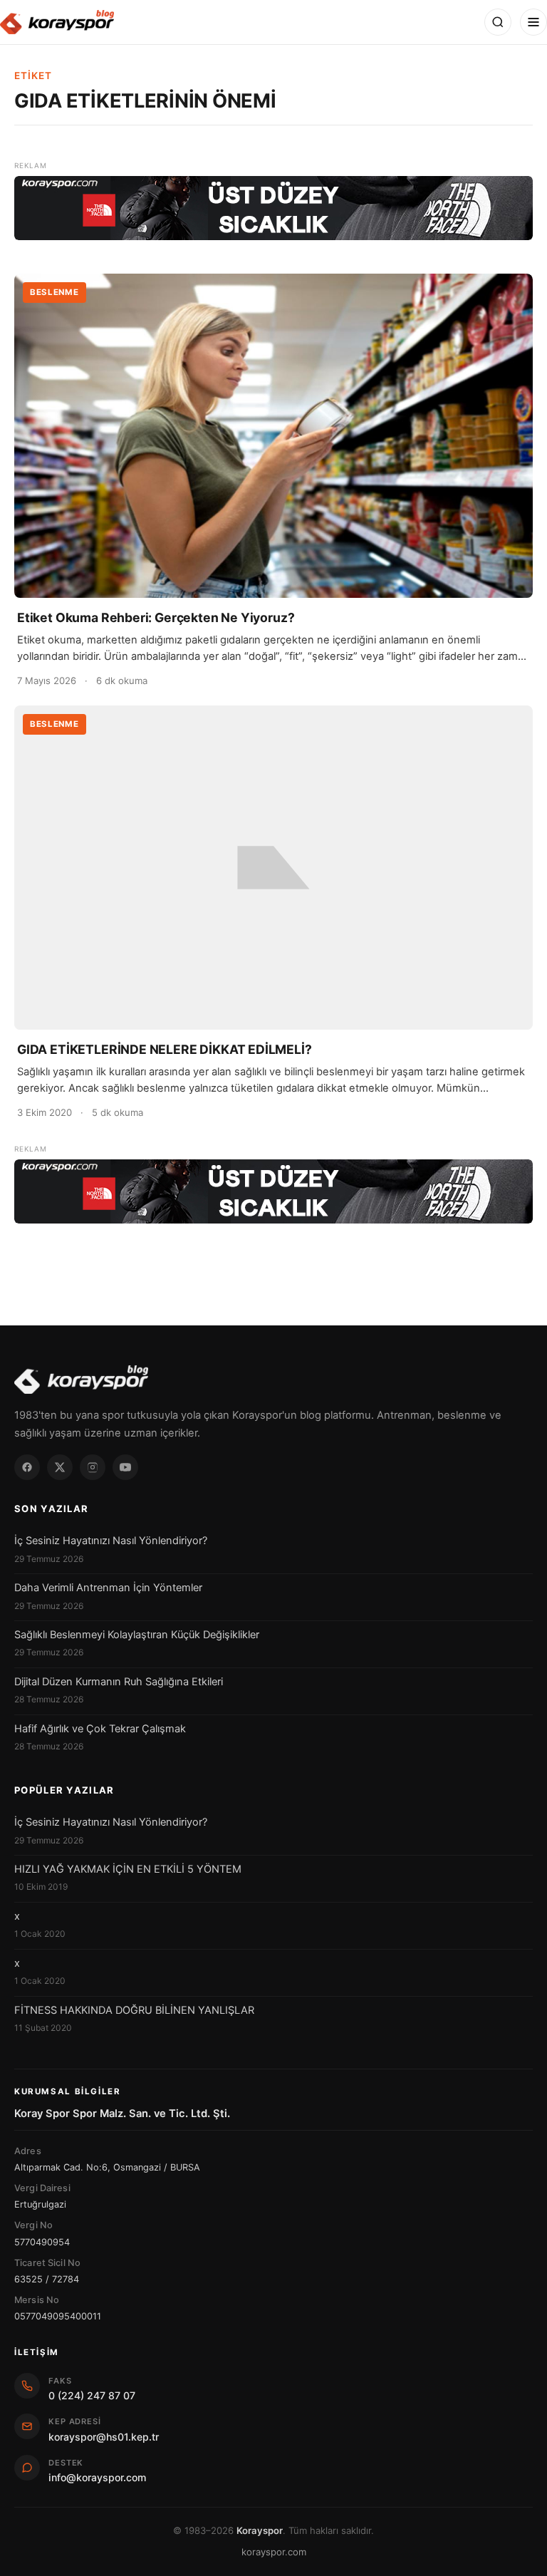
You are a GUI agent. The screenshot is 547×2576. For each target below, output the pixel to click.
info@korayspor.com (97, 2477)
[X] (60, 1467)
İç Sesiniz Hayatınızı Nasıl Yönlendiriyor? (111, 1541)
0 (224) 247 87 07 (92, 2395)
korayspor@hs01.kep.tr (104, 2437)
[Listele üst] (273, 208)
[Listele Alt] (273, 1191)
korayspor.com (274, 2552)
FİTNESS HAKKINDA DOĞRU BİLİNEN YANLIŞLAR (134, 2010)
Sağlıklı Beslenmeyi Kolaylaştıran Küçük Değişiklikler (137, 1635)
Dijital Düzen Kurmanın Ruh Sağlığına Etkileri (119, 1682)
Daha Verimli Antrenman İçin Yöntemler (108, 1588)
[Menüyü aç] (533, 22)
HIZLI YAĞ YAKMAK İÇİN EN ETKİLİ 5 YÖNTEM (128, 1869)
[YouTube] (125, 1467)
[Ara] (498, 22)
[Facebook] (27, 1467)
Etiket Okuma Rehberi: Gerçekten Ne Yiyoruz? (156, 617)
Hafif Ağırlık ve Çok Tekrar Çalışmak (100, 1729)
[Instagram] (93, 1467)
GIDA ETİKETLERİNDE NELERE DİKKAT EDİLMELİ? (165, 1049)
